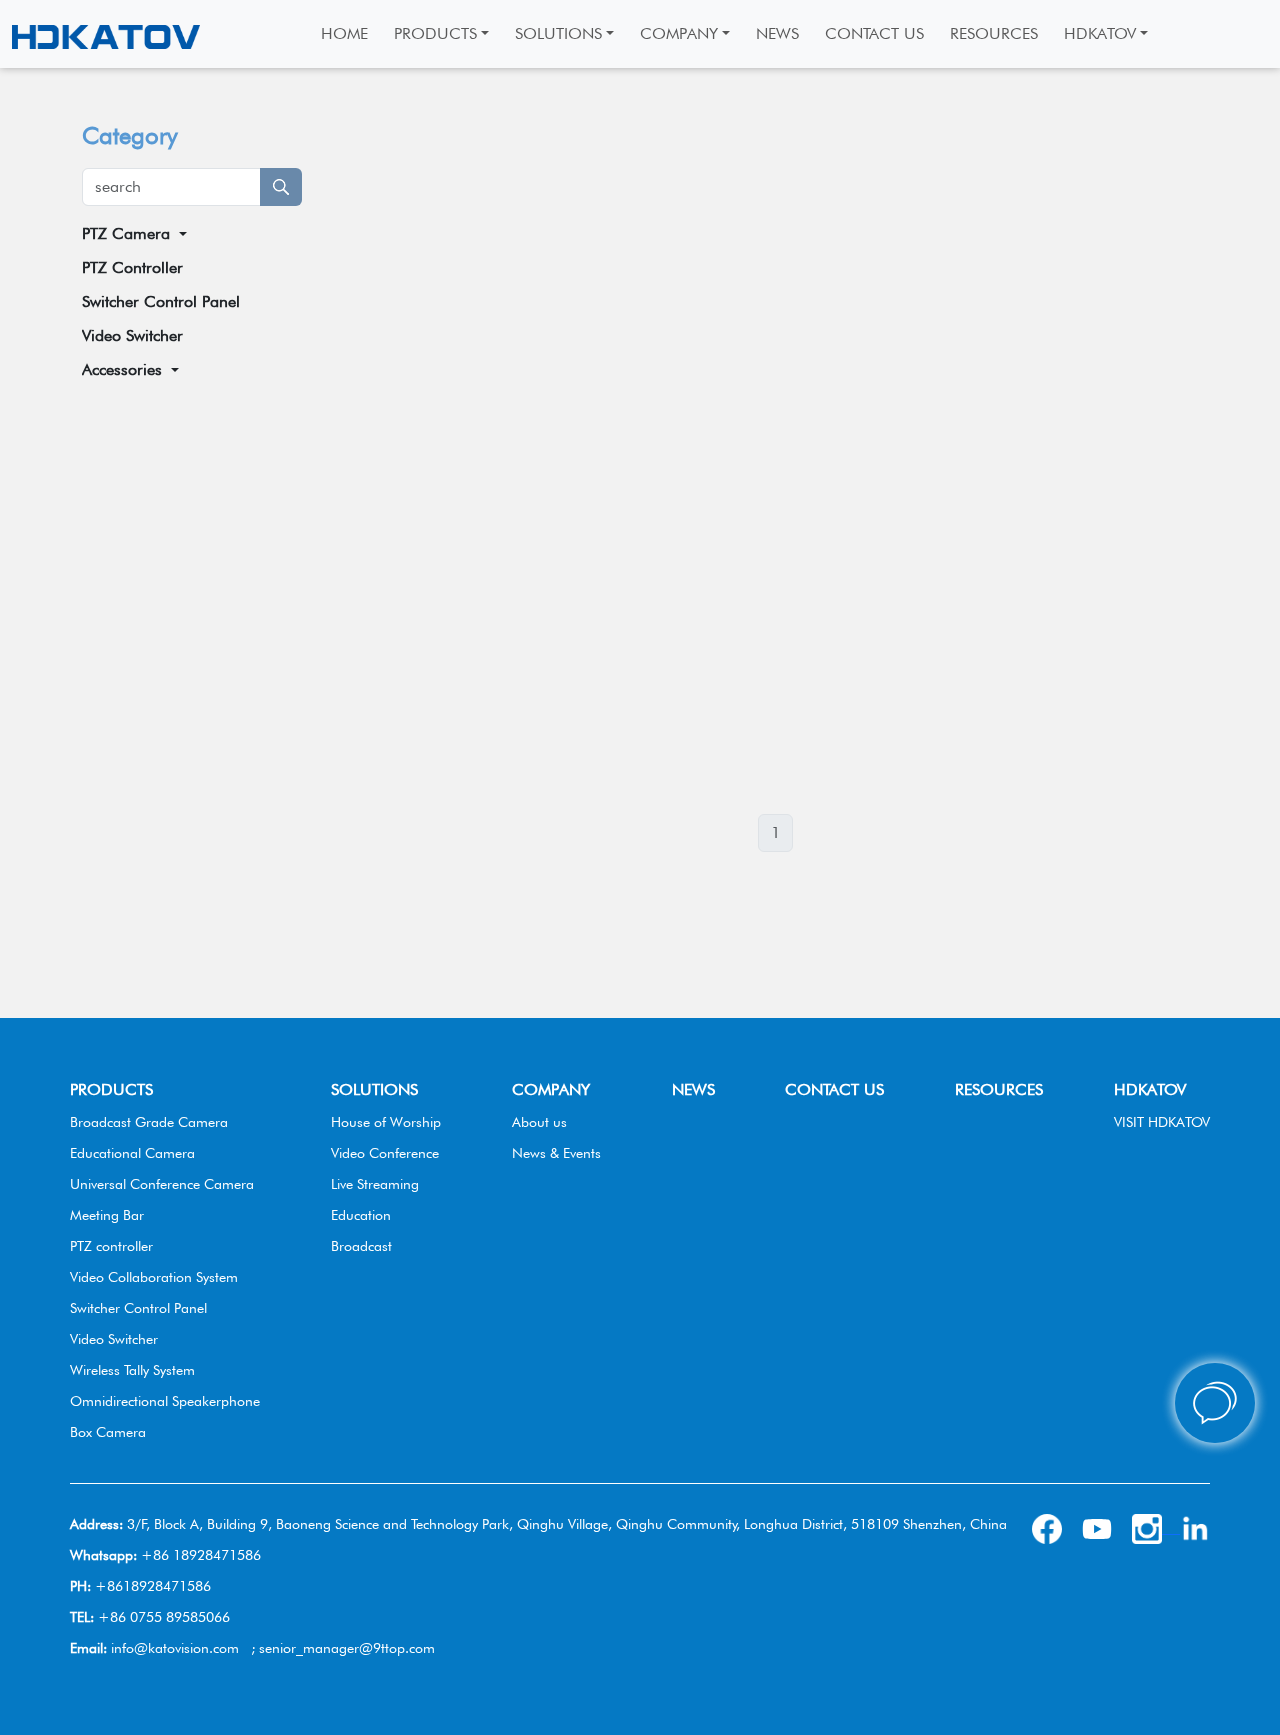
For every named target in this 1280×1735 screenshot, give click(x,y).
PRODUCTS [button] (435, 33)
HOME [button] (344, 33)
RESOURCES (999, 1089)
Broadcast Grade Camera (149, 1122)
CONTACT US (834, 1089)
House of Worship (386, 1122)
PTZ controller (111, 1246)
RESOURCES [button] (994, 33)
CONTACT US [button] (874, 33)
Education (361, 1215)
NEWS (693, 1089)
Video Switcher (132, 335)
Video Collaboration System (154, 1277)
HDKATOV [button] (1100, 33)
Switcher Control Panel (161, 301)
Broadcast (361, 1246)
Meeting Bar (107, 1215)
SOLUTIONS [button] (558, 33)
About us (539, 1122)
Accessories (122, 369)
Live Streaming (375, 1184)
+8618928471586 (153, 1586)
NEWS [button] (777, 33)
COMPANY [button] (679, 33)
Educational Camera (132, 1153)
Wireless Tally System (132, 1370)
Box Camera (108, 1432)
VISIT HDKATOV (1162, 1122)
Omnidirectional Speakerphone (165, 1401)
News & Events (556, 1153)
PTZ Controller (132, 267)
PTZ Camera (126, 233)
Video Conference (385, 1153)
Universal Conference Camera (162, 1184)
